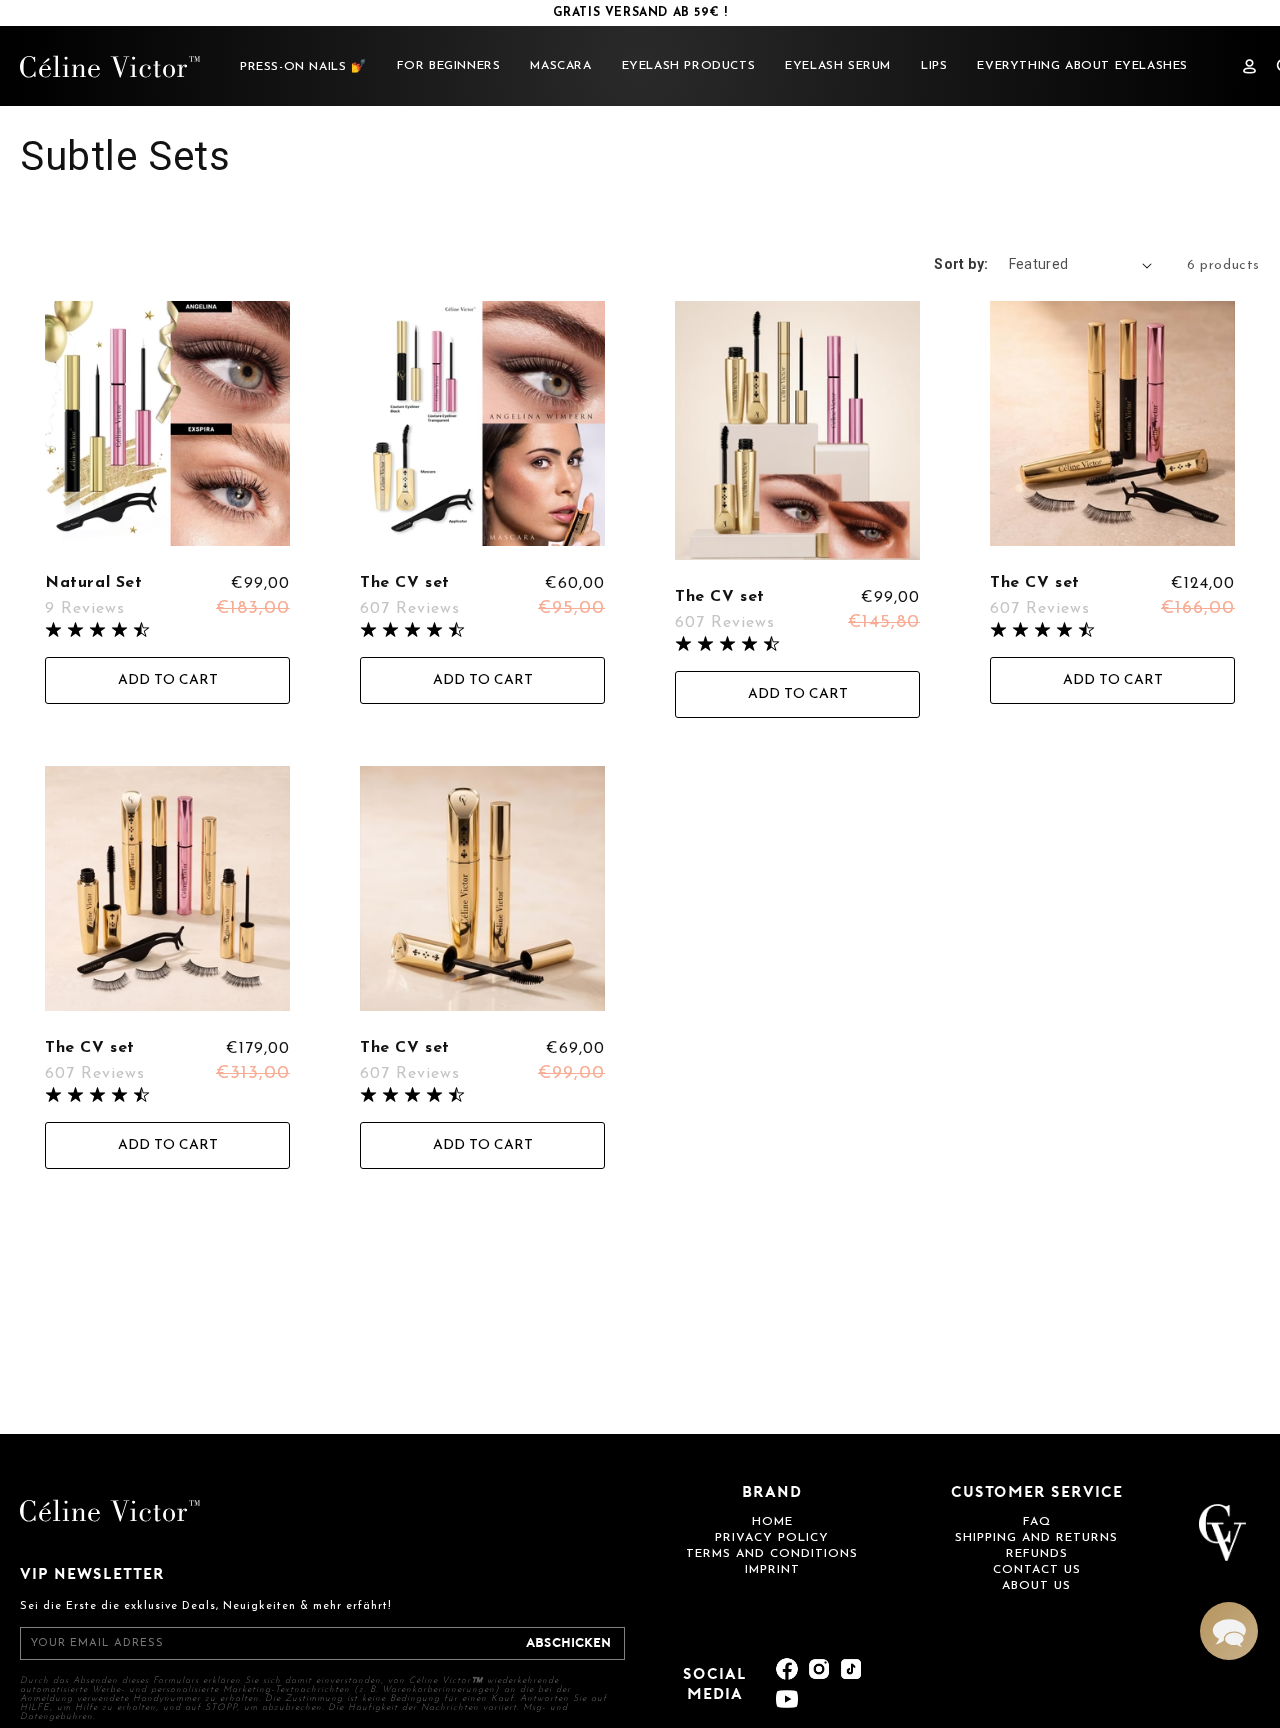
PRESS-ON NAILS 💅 (303, 67)
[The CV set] (482, 425)
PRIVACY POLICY (772, 1538)
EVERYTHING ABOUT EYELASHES (1082, 66)
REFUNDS (1037, 1554)
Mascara (560, 66)
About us (1036, 1586)
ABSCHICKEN (568, 1643)
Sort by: (961, 264)
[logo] (110, 66)
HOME (772, 1522)
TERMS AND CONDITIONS (772, 1554)
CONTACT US (1037, 1570)
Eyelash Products (689, 66)
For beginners (449, 66)
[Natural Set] (167, 425)
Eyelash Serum (838, 66)
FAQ (1037, 1522)
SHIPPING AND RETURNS (1036, 1538)
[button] (1229, 1631)
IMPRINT (772, 1570)
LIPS (934, 66)
